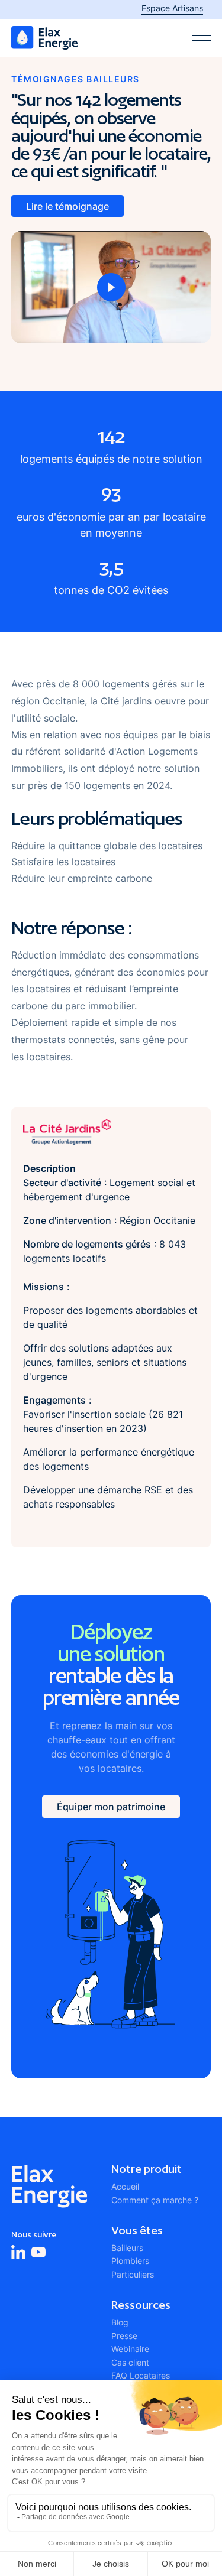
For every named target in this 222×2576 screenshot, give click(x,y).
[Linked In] (18, 2252)
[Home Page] (44, 38)
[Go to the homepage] (49, 2186)
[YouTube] (38, 2252)
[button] (201, 38)
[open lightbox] (111, 287)
